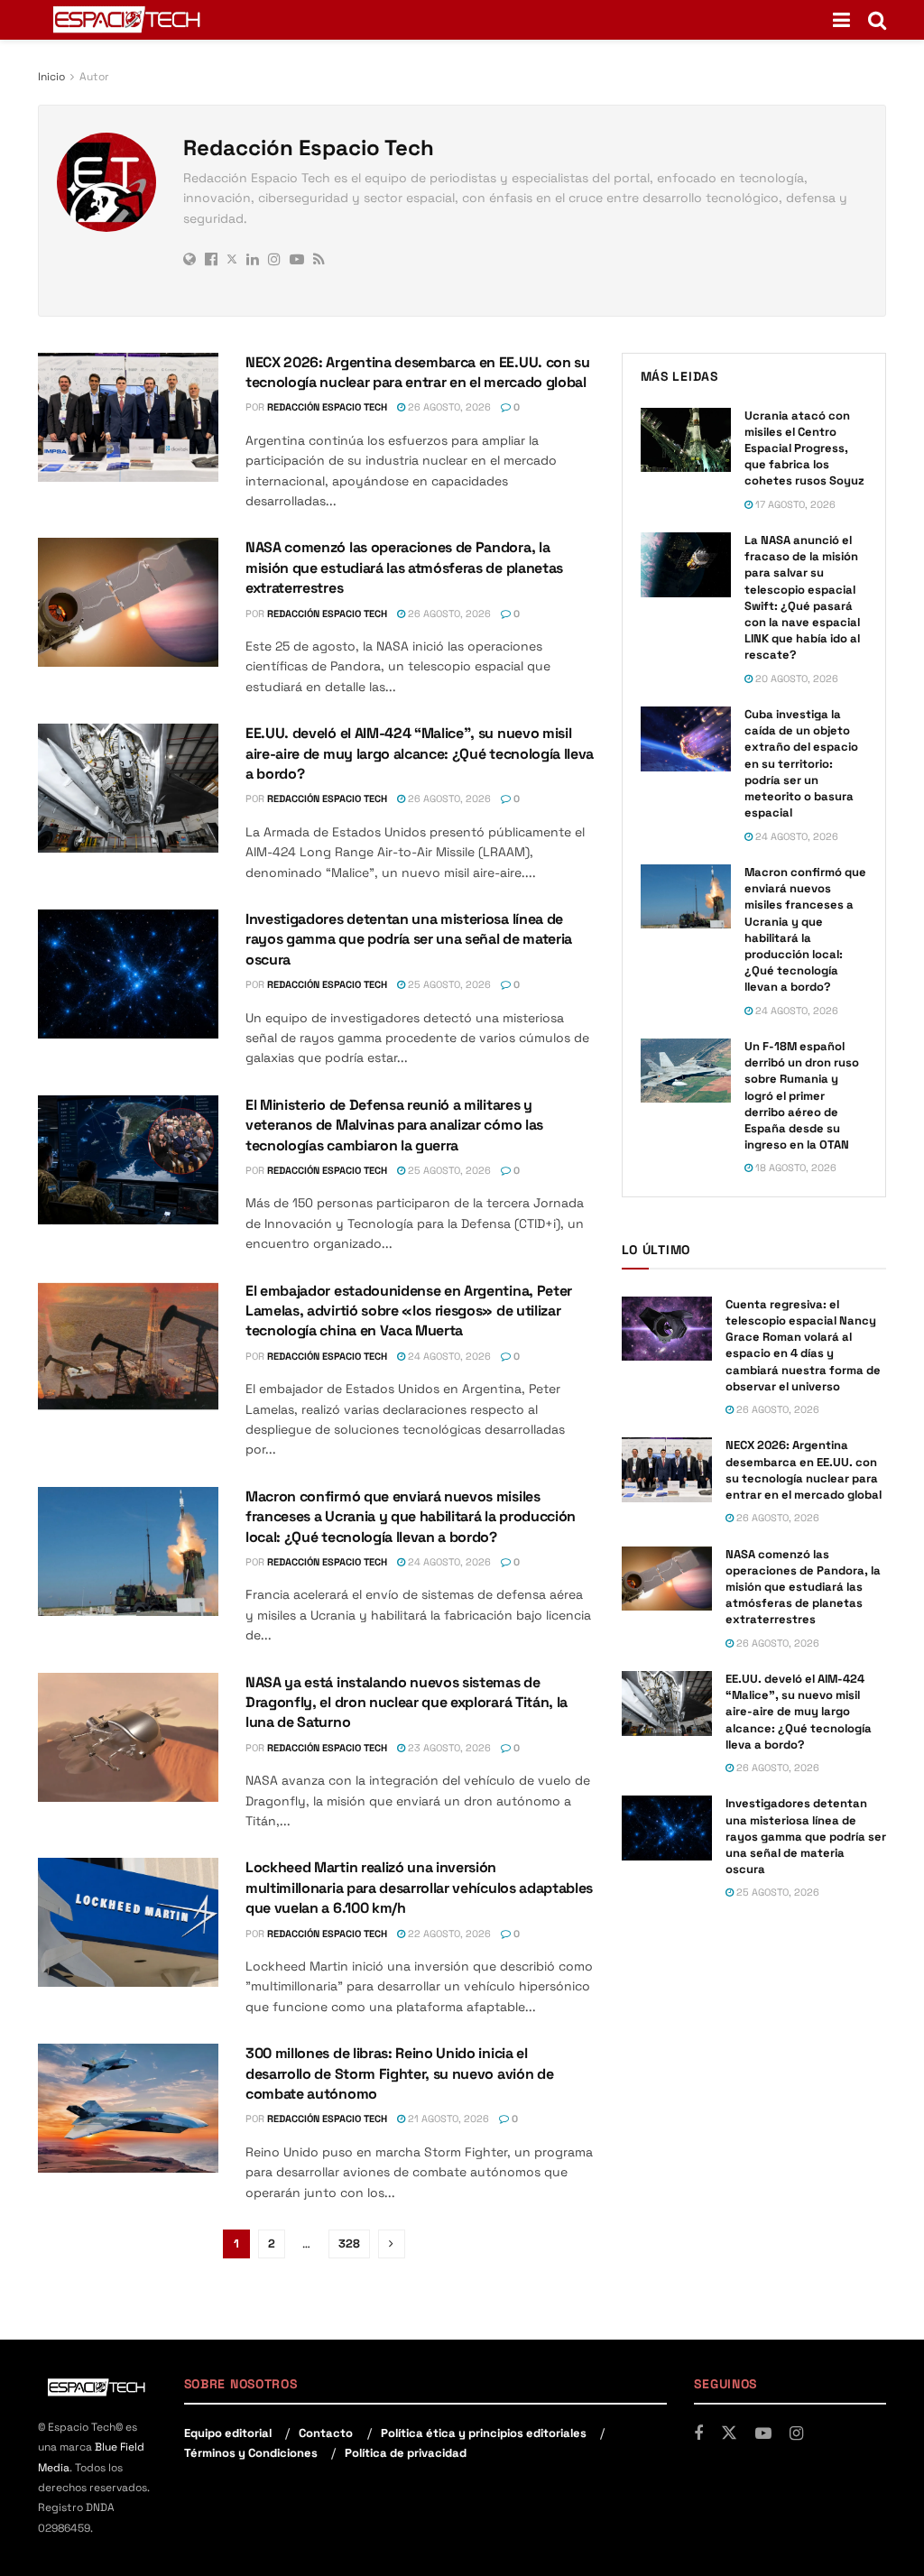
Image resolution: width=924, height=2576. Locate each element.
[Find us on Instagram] (796, 2434)
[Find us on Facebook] (698, 2434)
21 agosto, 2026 (447, 2119)
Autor (94, 77)
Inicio (51, 77)
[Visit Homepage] (128, 20)
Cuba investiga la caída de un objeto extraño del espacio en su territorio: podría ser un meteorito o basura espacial (801, 763)
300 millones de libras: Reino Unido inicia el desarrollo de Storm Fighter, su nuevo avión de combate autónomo (399, 2073)
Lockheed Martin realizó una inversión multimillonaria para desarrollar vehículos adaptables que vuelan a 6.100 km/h (419, 1888)
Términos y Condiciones (251, 2453)
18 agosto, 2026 (795, 1168)
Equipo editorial (228, 2433)
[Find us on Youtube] (763, 2434)
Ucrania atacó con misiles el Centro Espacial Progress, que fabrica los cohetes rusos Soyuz (804, 448)
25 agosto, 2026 (448, 984)
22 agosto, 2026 (448, 1934)
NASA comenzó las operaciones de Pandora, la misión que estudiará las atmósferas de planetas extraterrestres (404, 568)
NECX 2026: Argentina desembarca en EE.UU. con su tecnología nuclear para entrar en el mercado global (418, 372)
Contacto (326, 2433)
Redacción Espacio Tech (327, 407)
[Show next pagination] (392, 2244)
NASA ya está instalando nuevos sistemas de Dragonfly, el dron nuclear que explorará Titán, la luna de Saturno (407, 1703)
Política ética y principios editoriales (484, 2433)
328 (349, 2244)
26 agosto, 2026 (448, 407)
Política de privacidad (406, 2453)
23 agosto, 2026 (448, 1748)
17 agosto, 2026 (794, 504)
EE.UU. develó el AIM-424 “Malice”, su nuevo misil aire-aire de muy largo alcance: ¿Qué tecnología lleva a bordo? (420, 753)
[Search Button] (877, 20)
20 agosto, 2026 (795, 679)
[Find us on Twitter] (729, 2433)
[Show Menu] (841, 20)
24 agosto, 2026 (448, 1356)
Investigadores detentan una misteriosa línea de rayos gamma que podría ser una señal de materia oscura (409, 939)
